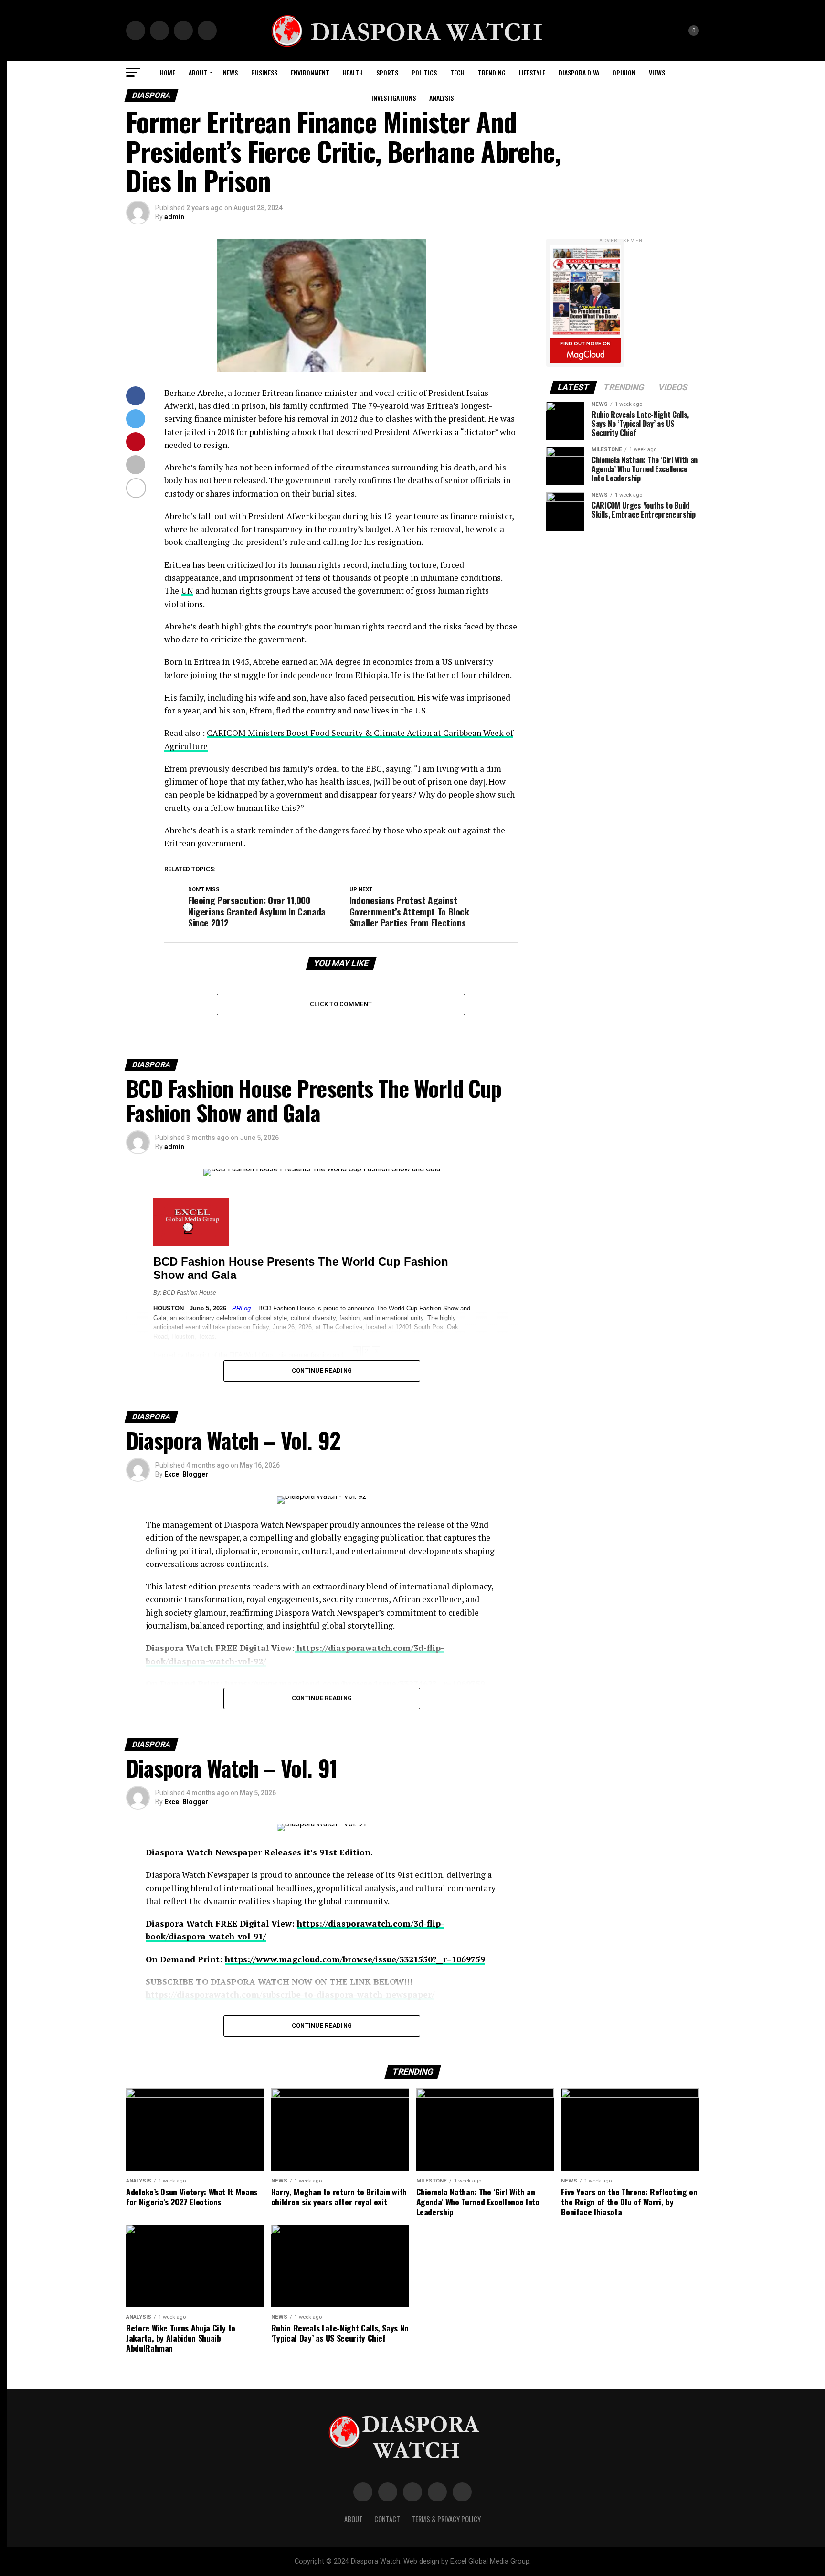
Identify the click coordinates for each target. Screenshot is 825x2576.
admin (174, 217)
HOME (168, 72)
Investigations (394, 98)
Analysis (441, 98)
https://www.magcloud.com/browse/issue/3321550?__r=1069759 (355, 1959)
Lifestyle (532, 72)
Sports (387, 72)
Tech (457, 72)
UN (187, 591)
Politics (424, 72)
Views (657, 72)
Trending (492, 72)
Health (353, 72)
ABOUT (198, 72)
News (230, 72)
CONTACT (387, 2519)
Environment (310, 72)
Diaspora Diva (579, 72)
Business (264, 72)
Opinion (624, 72)
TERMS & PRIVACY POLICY (446, 2519)
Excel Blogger (186, 1474)
